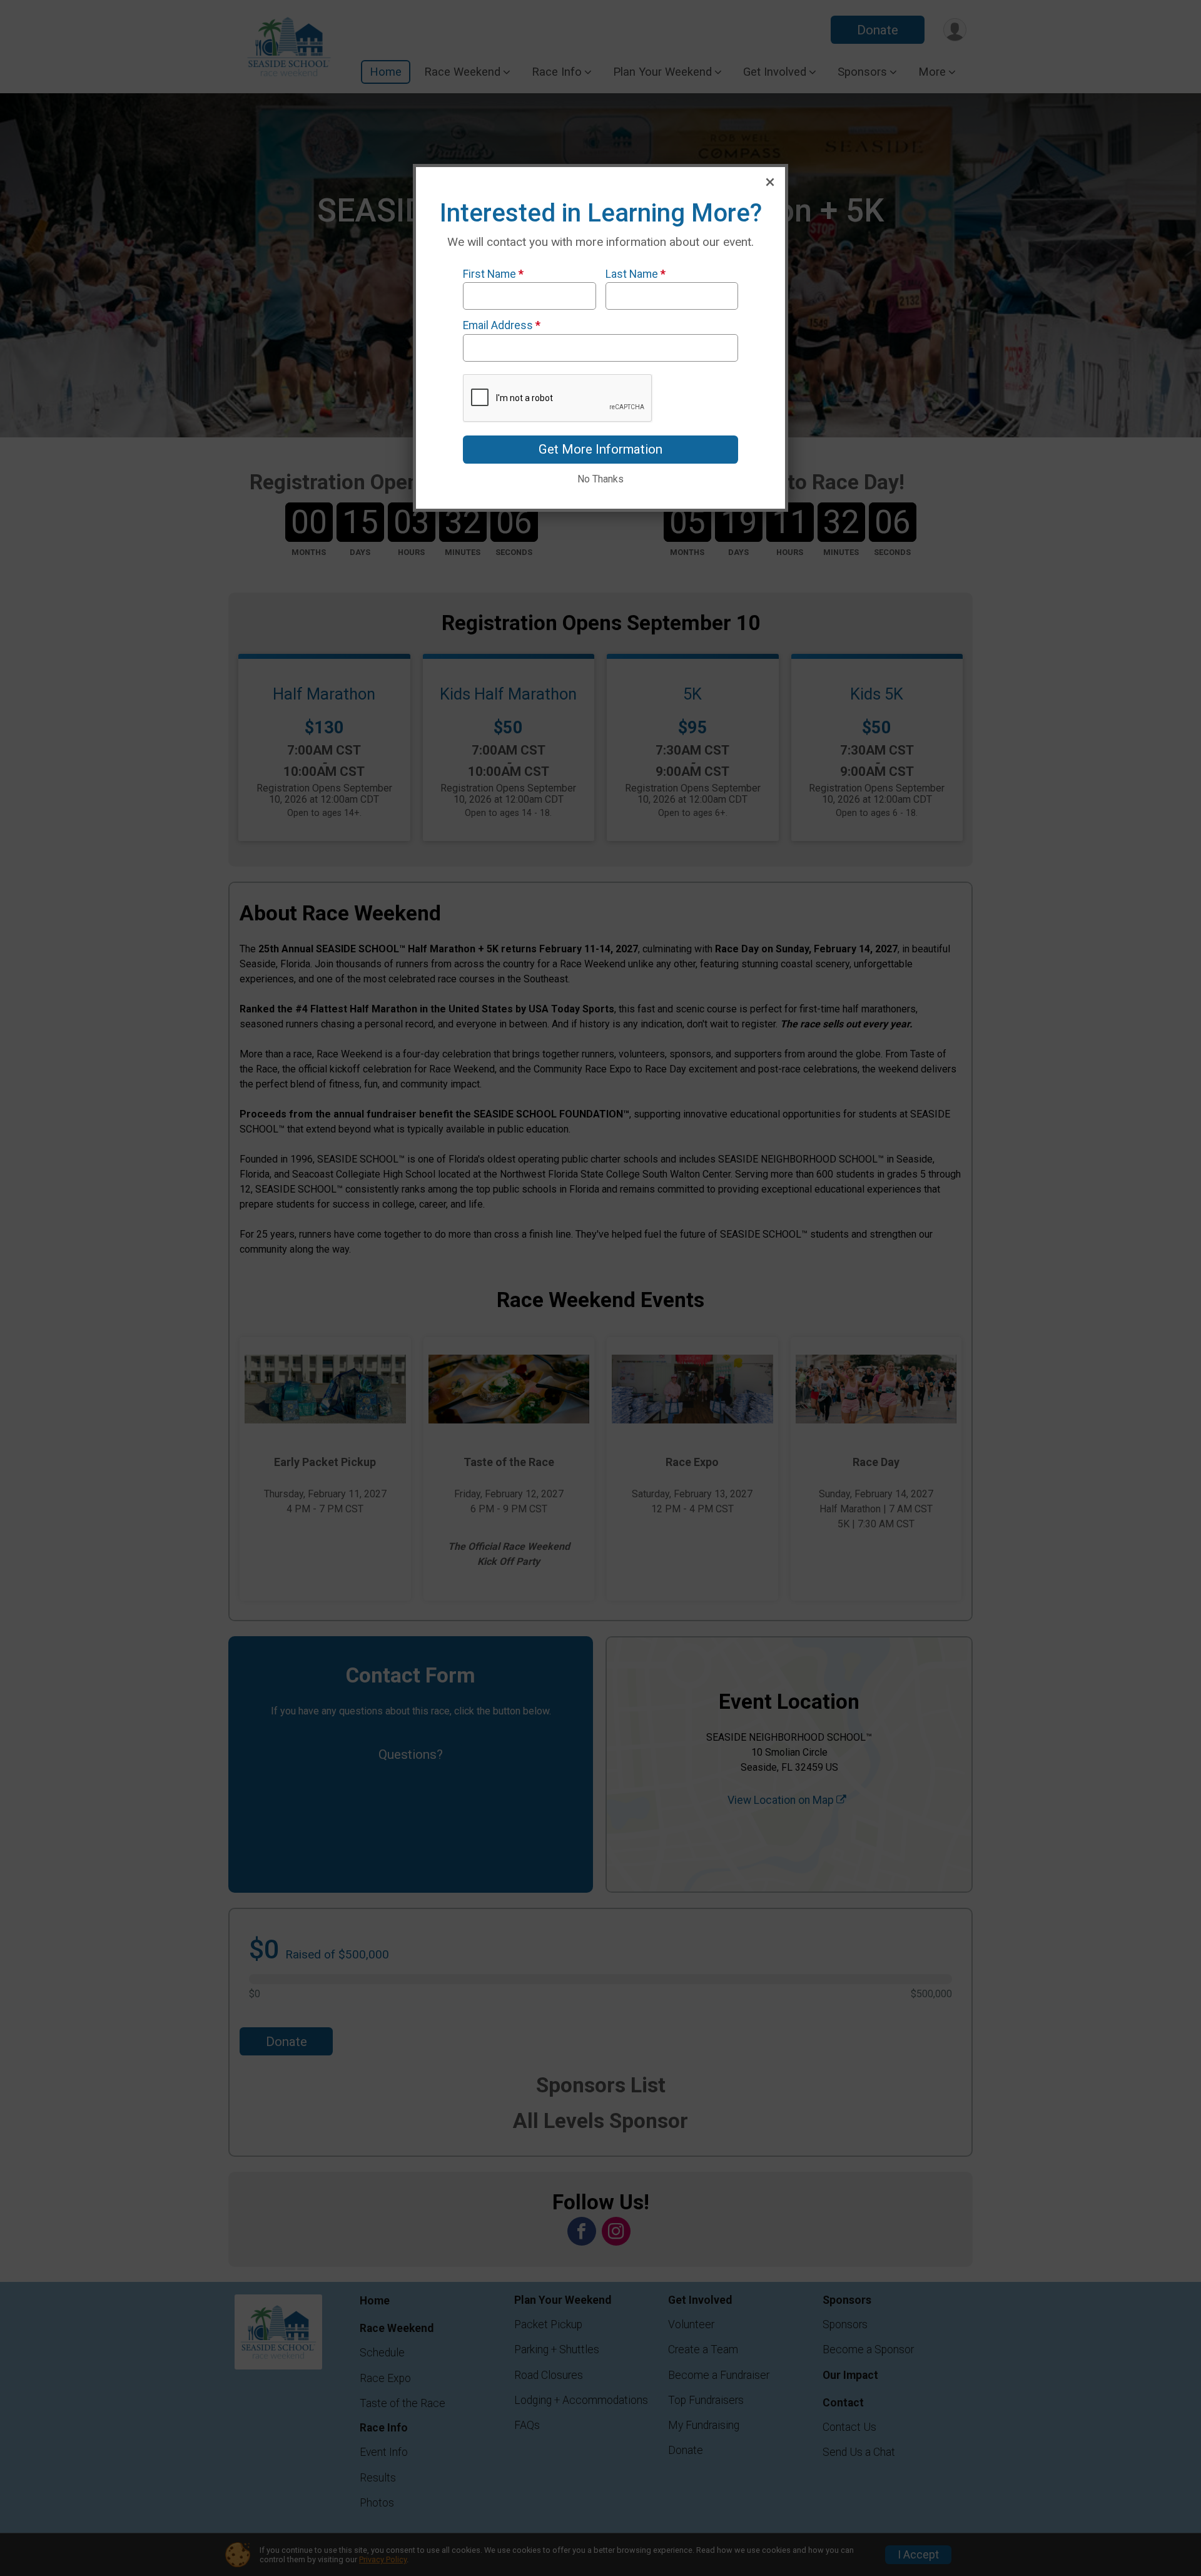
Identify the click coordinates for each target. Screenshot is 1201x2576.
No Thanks (600, 479)
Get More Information (600, 449)
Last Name (636, 274)
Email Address (502, 325)
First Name (493, 274)
